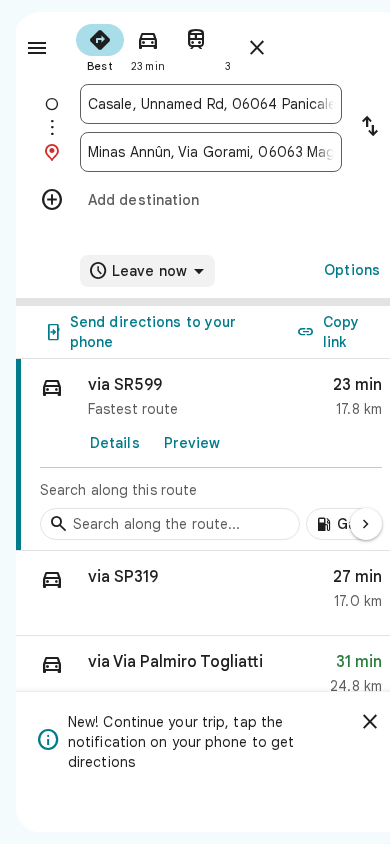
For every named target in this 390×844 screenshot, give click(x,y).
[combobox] (211, 104)
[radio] (100, 46)
